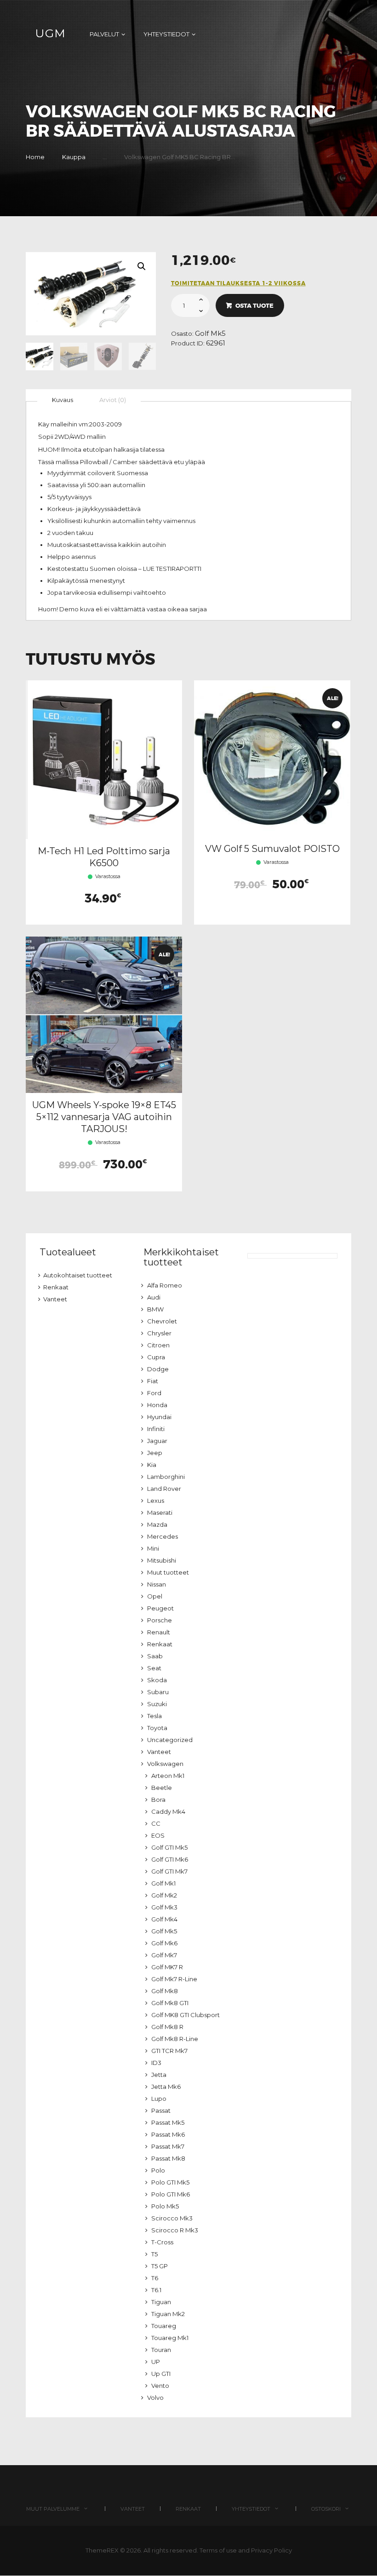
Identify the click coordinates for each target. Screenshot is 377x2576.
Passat (161, 2110)
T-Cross (162, 2242)
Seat (154, 1668)
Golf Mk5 (210, 333)
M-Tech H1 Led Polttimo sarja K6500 (104, 857)
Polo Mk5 (165, 2206)
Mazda (157, 1524)
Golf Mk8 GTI (170, 2003)
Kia (152, 1465)
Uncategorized (170, 1740)
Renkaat (56, 1287)
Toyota (157, 1728)
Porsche (160, 1620)
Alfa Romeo (165, 1285)
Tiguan (161, 2302)
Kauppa (74, 157)
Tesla (154, 1716)
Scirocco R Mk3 (175, 2230)
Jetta (159, 2075)
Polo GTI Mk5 (170, 2182)
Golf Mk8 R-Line (175, 2039)
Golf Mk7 (164, 1955)
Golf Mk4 (164, 1919)
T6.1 (156, 2290)
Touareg (164, 2326)
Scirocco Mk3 (172, 2218)
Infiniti (156, 1429)
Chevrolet (162, 1321)
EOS (158, 1835)
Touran (161, 2350)
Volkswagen (165, 1764)
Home (35, 157)
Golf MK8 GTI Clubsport (186, 2015)
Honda (157, 1405)
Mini (153, 1548)
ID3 (156, 2063)
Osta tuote (254, 306)
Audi (154, 1297)
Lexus (156, 1501)
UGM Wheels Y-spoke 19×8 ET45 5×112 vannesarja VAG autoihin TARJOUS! (104, 1117)
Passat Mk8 (168, 2158)
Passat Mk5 (168, 2122)
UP (156, 2362)
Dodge (158, 1369)
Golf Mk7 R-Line (174, 1979)
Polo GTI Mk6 (171, 2194)
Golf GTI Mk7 (169, 1871)
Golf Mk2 (164, 1895)
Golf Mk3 (164, 1907)
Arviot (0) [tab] (113, 400)
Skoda (157, 1680)
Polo (158, 2170)
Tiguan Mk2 (168, 2314)
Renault (159, 1632)
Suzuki (157, 1704)
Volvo (155, 2398)
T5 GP (160, 2266)
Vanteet (55, 1299)
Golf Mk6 (164, 1943)
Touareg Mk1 (170, 2338)
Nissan (157, 1584)
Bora (158, 1800)
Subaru (158, 1692)
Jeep (155, 1453)
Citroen (158, 1345)
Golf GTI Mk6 (170, 1859)
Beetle (162, 1788)
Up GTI (161, 2374)
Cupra (156, 1357)
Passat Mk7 (168, 2146)
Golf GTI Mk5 (169, 1847)
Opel (155, 1596)
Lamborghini (166, 1477)
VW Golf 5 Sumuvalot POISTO (272, 849)
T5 (154, 2254)
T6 (155, 2278)
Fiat (153, 1381)
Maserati (160, 1512)
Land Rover (164, 1489)
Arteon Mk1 (168, 1776)
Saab (155, 1656)
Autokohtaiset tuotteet (78, 1275)
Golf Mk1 (163, 1883)
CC (156, 1823)
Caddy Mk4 (168, 1811)
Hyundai (159, 1417)
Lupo (159, 2099)
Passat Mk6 (168, 2134)
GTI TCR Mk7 (169, 2051)
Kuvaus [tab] (63, 400)
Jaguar (157, 1441)
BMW (155, 1309)
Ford (154, 1393)
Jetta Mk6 (166, 2087)
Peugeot (160, 1608)
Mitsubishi (162, 1560)
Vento (160, 2386)
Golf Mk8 (165, 1991)
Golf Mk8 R (167, 2027)
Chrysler (159, 1333)
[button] (142, 266)
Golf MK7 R (167, 1967)
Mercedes (163, 1536)
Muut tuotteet (168, 1572)
